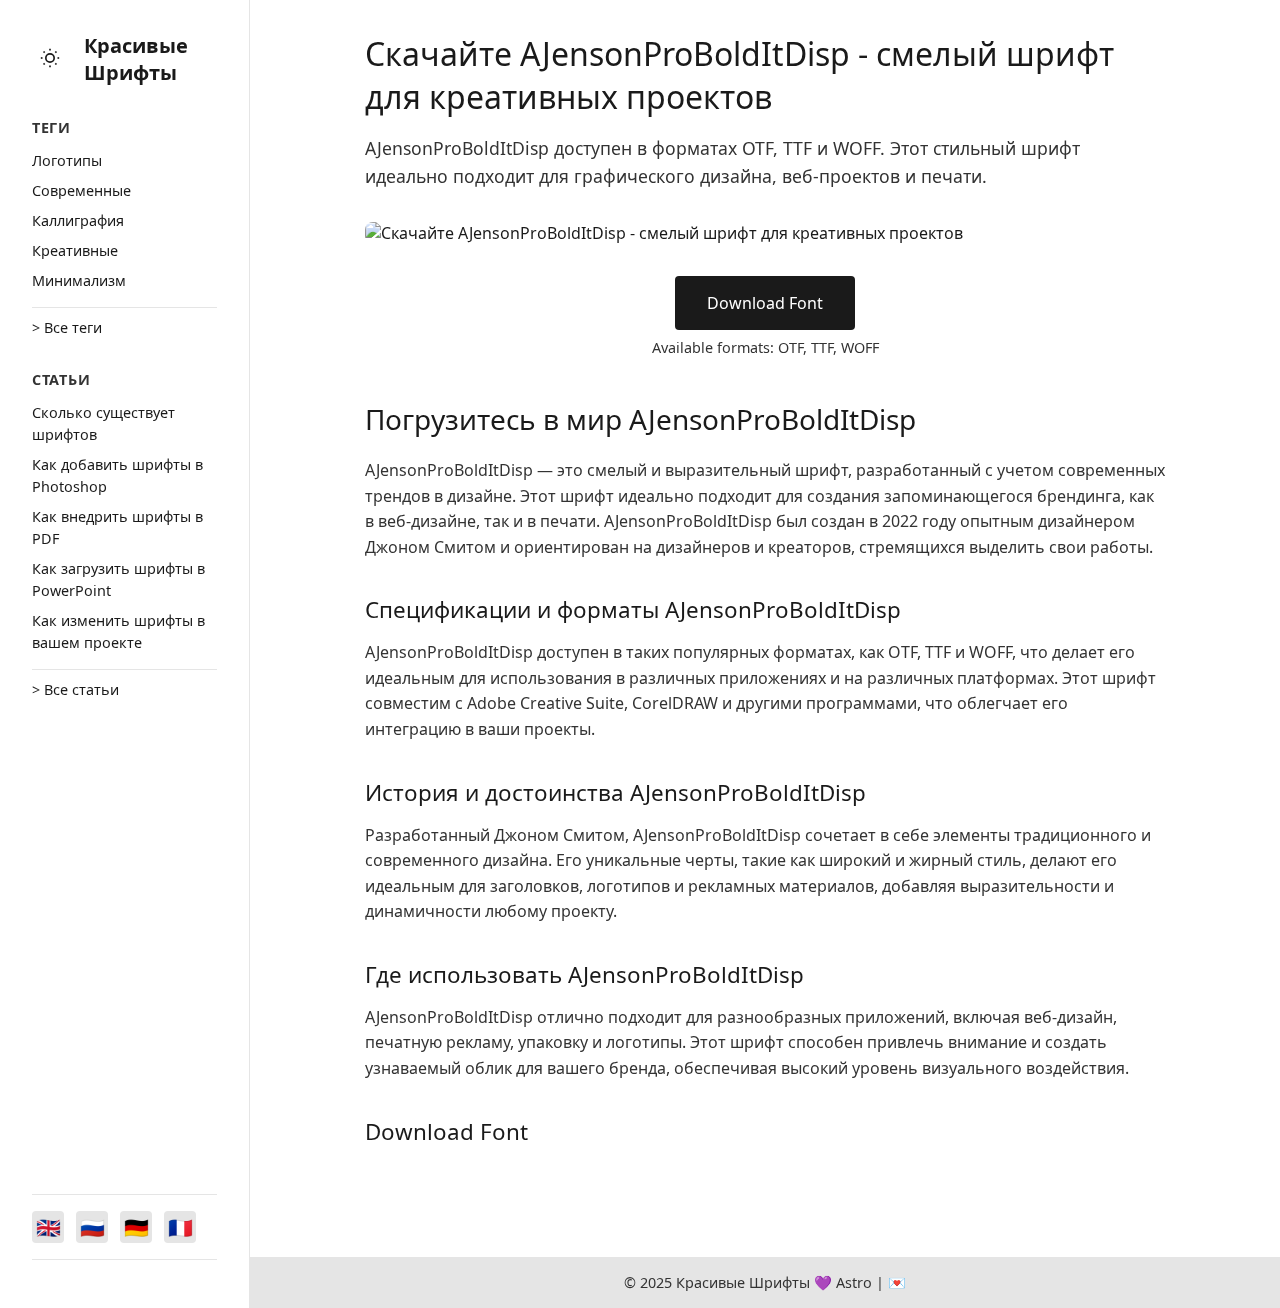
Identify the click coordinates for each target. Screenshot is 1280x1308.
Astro (854, 1282)
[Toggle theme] (50, 59)
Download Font (765, 303)
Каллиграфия (78, 220)
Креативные (75, 250)
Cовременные (81, 190)
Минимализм (79, 280)
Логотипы (67, 160)
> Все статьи (75, 689)
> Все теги (67, 327)
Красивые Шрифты (136, 59)
